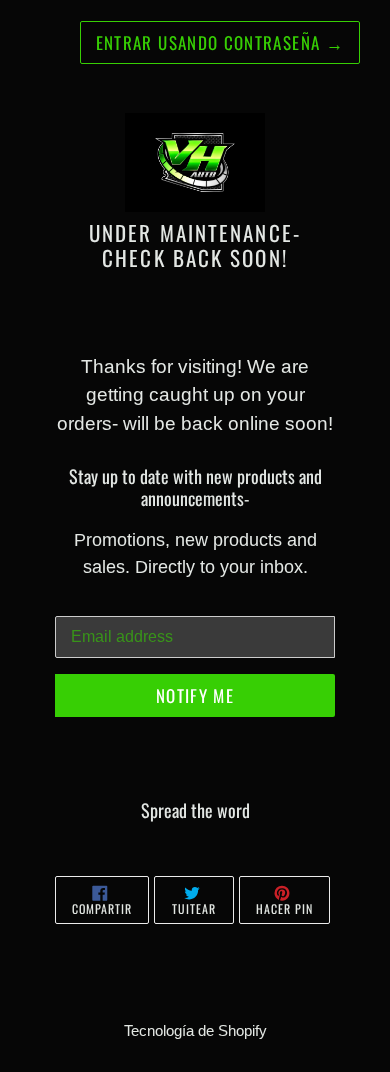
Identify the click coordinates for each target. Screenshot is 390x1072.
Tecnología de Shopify (195, 1030)
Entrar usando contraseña (220, 42)
